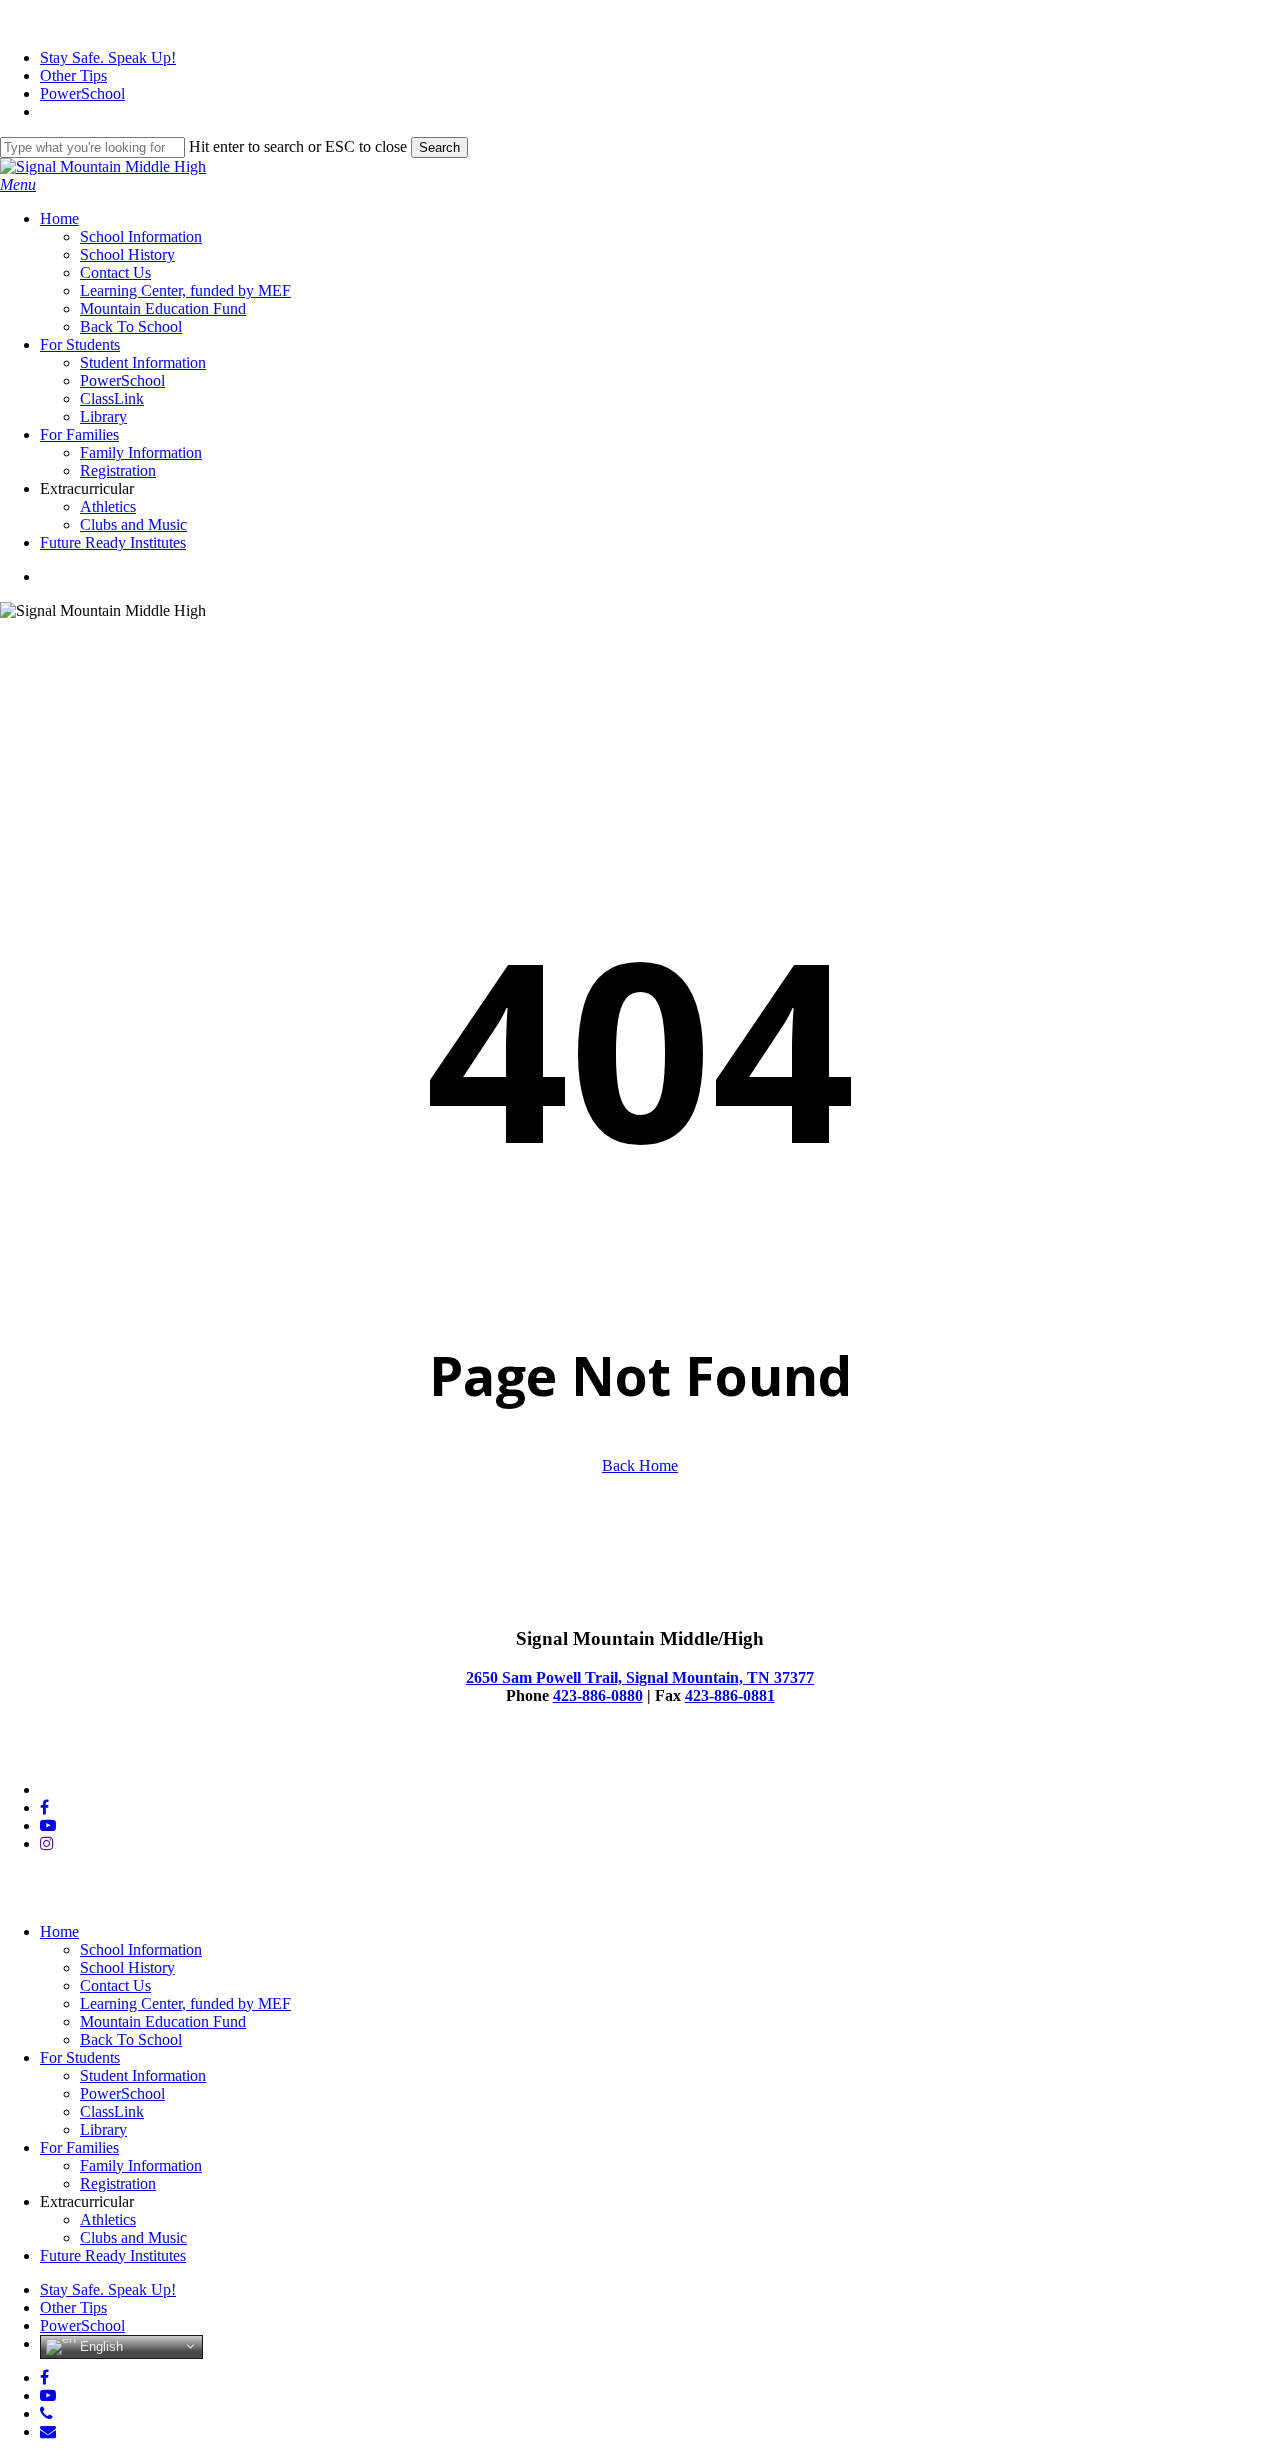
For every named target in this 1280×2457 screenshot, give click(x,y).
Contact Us (115, 1985)
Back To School (131, 2039)
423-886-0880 (598, 1695)
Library (103, 2129)
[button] (18, 184)
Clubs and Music (133, 2237)
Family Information (141, 2165)
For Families (79, 2147)
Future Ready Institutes (113, 2255)
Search (439, 147)
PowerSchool (122, 2093)
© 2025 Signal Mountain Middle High (121, 1755)
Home (59, 1931)
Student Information (143, 2075)
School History (127, 1967)
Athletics (108, 2219)
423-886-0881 (730, 1695)
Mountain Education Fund (163, 2021)
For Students (80, 2057)
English (99, 2345)
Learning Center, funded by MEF (185, 2003)
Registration (118, 2183)
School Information (141, 1949)
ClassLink (112, 2111)
